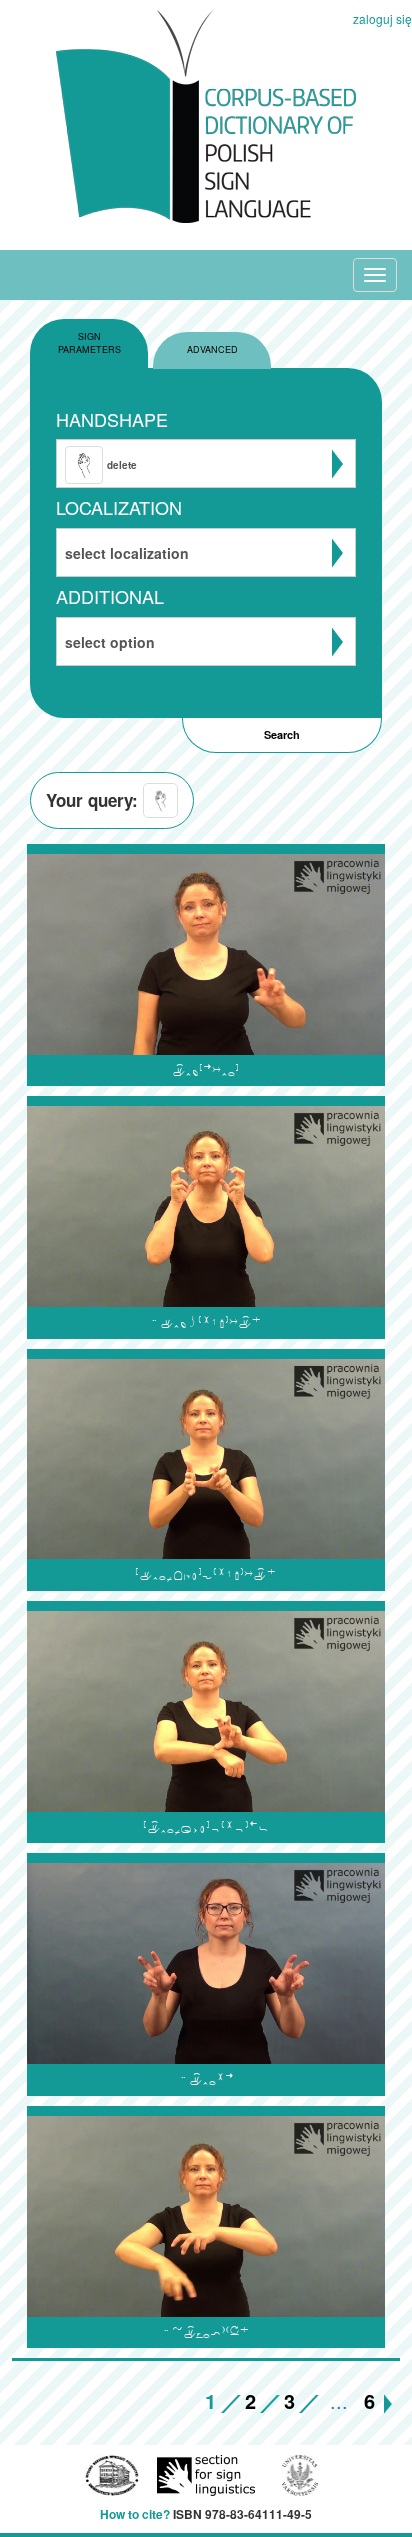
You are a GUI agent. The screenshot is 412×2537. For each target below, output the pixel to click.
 (206, 1574)
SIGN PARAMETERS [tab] (89, 343)
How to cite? (135, 2514)
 (206, 2079)
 (205, 2332)
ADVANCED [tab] (212, 349)
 (205, 1322)
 (205, 1070)
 (206, 1827)
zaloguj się (382, 18)
